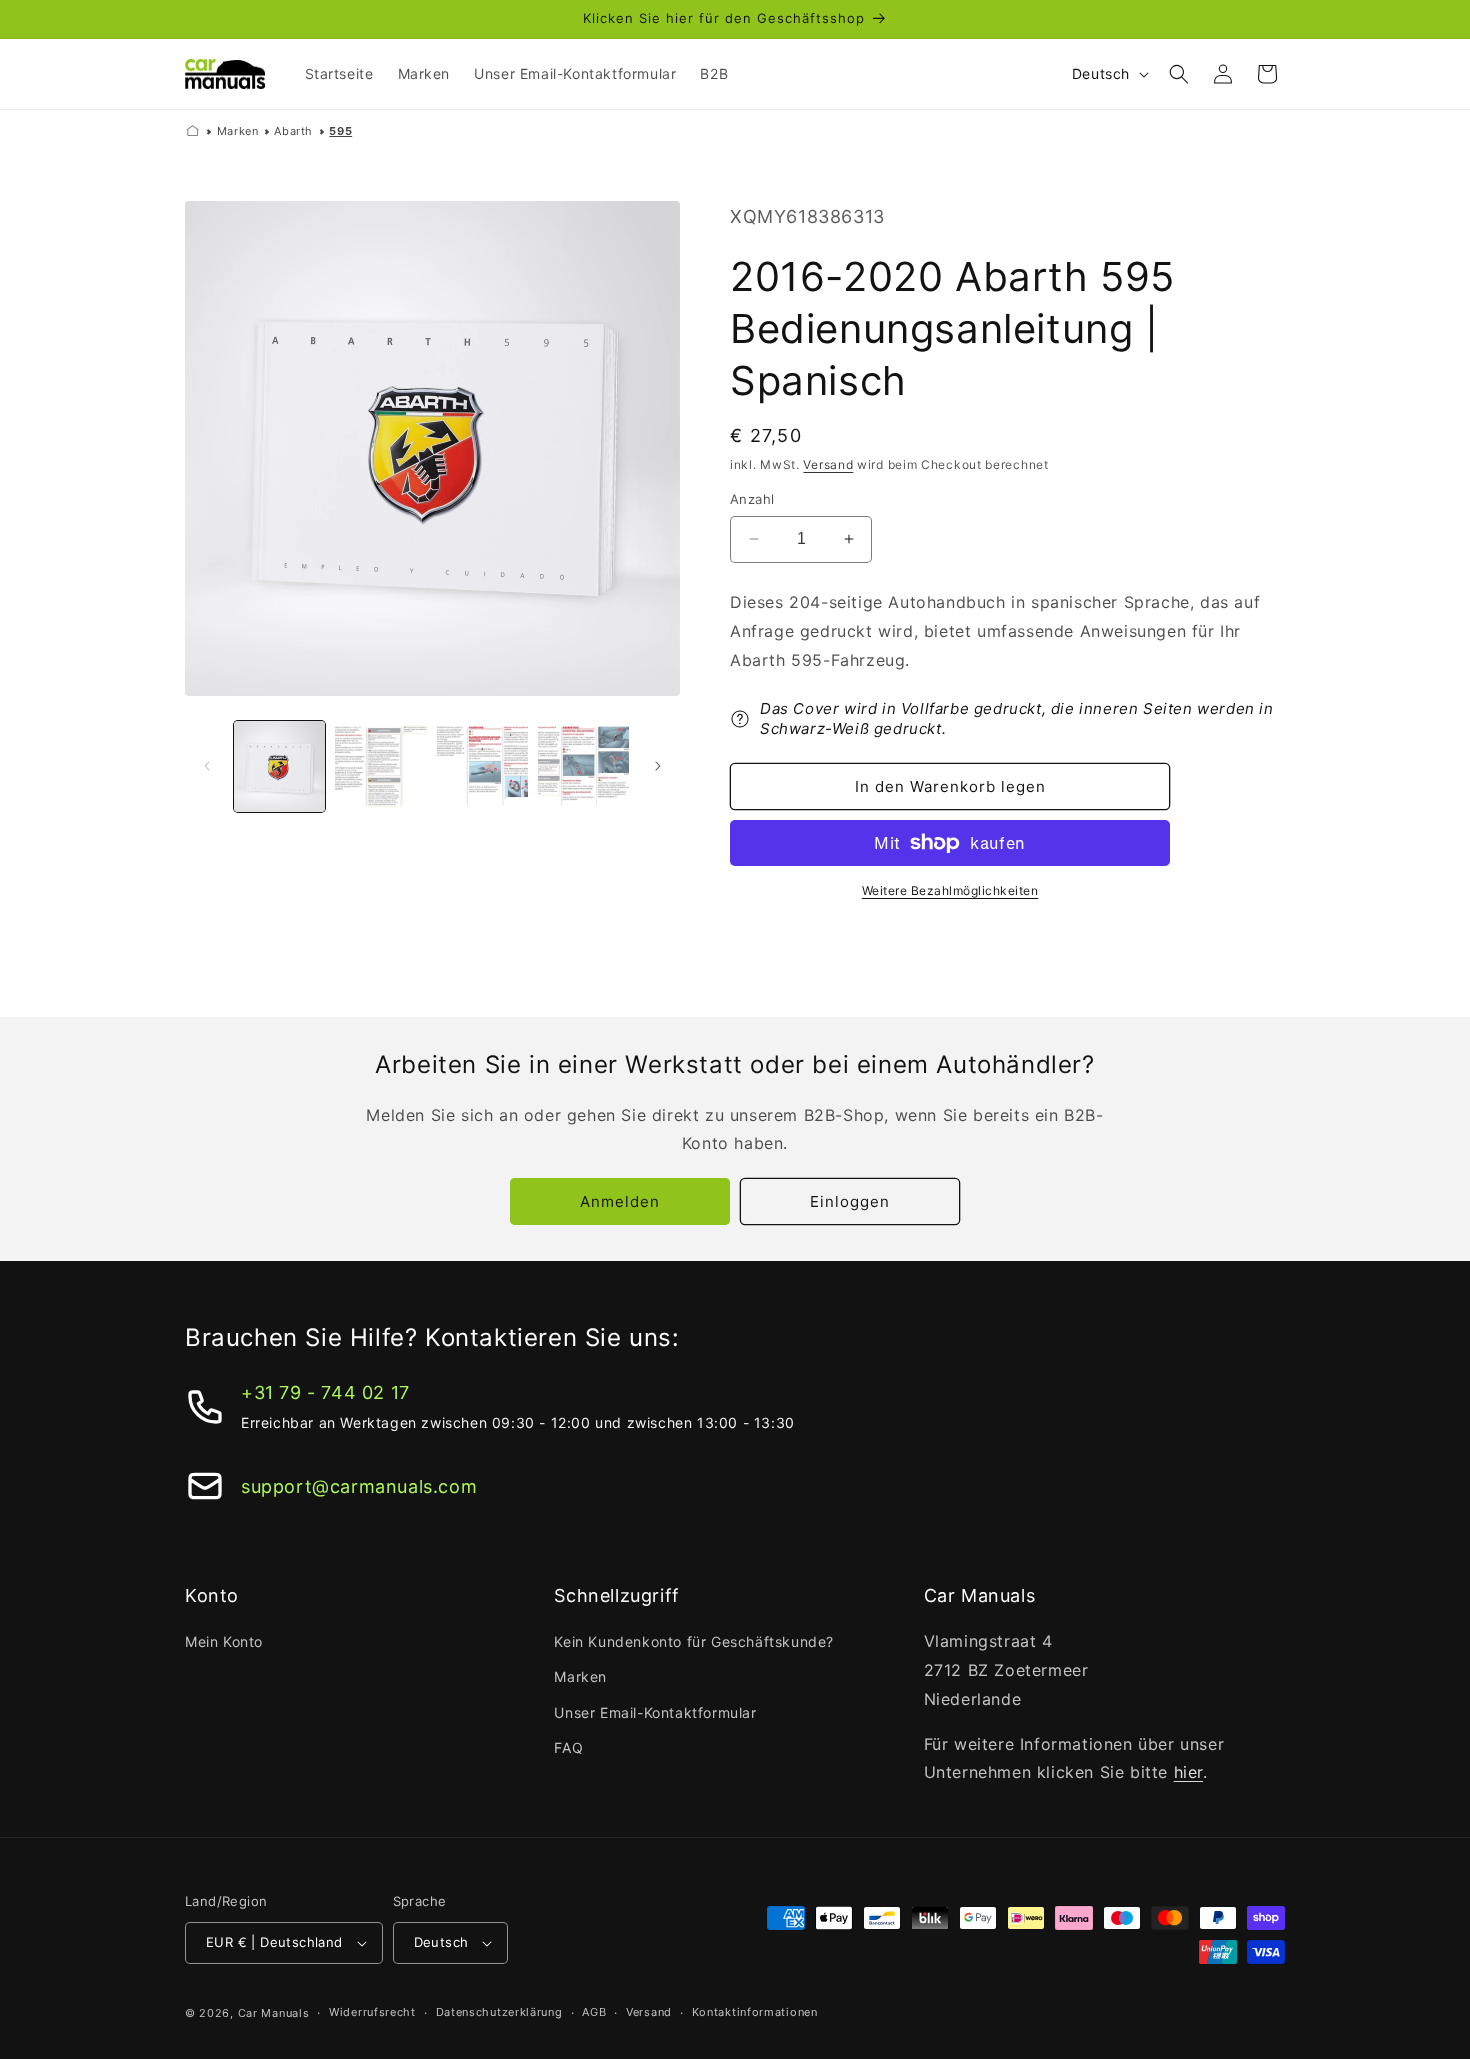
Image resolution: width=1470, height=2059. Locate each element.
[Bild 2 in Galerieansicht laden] (380, 766)
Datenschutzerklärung (499, 2012)
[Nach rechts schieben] (658, 766)
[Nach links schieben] (207, 766)
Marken (238, 131)
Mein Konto (224, 1641)
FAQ (568, 1747)
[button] (1179, 74)
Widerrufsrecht (372, 2012)
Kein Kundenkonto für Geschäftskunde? (694, 1641)
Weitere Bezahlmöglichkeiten (950, 890)
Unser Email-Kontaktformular (655, 1712)
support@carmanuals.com (359, 1486)
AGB (594, 2012)
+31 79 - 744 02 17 (325, 1392)
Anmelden (620, 1201)
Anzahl (752, 499)
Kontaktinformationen (755, 2012)
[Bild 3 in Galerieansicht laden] (482, 766)
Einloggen (850, 1201)
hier (1188, 1772)
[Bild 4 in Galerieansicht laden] (583, 766)
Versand (828, 464)
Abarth (293, 131)
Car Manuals (274, 2013)
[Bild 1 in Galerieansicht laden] (279, 766)
